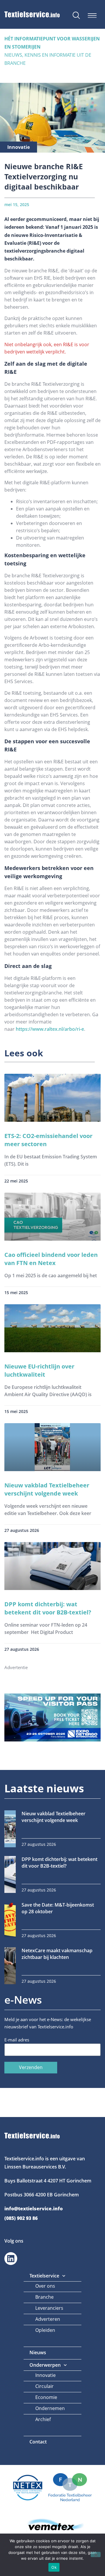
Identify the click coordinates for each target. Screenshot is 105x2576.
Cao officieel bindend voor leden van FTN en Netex (51, 1259)
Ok (54, 2567)
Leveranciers (49, 2308)
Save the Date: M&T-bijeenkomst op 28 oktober (58, 1908)
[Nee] (96, 2554)
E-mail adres (17, 2040)
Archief (43, 2419)
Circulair (44, 2386)
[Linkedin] (11, 2259)
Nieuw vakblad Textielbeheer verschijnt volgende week (47, 1489)
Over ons (45, 2286)
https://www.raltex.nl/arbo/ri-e (50, 1029)
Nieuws (38, 2352)
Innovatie (45, 2375)
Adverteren (48, 2319)
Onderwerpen (45, 2365)
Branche (44, 2297)
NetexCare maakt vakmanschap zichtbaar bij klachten (57, 1954)
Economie (46, 2397)
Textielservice (44, 2276)
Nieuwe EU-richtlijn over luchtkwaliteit (39, 1370)
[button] (92, 16)
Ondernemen (50, 2408)
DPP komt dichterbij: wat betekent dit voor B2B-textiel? (48, 1608)
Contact (38, 2442)
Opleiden (45, 2330)
